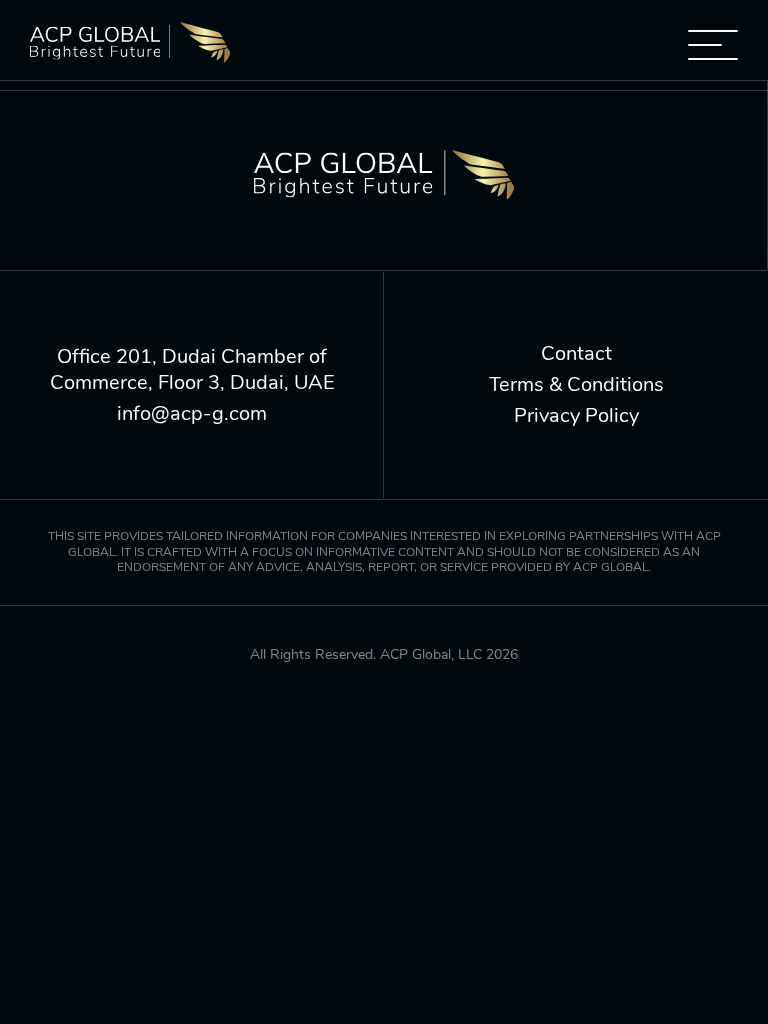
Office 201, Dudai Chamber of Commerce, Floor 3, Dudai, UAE (192, 370)
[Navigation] (713, 45)
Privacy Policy (576, 416)
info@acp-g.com (192, 414)
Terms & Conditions (576, 385)
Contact (576, 354)
